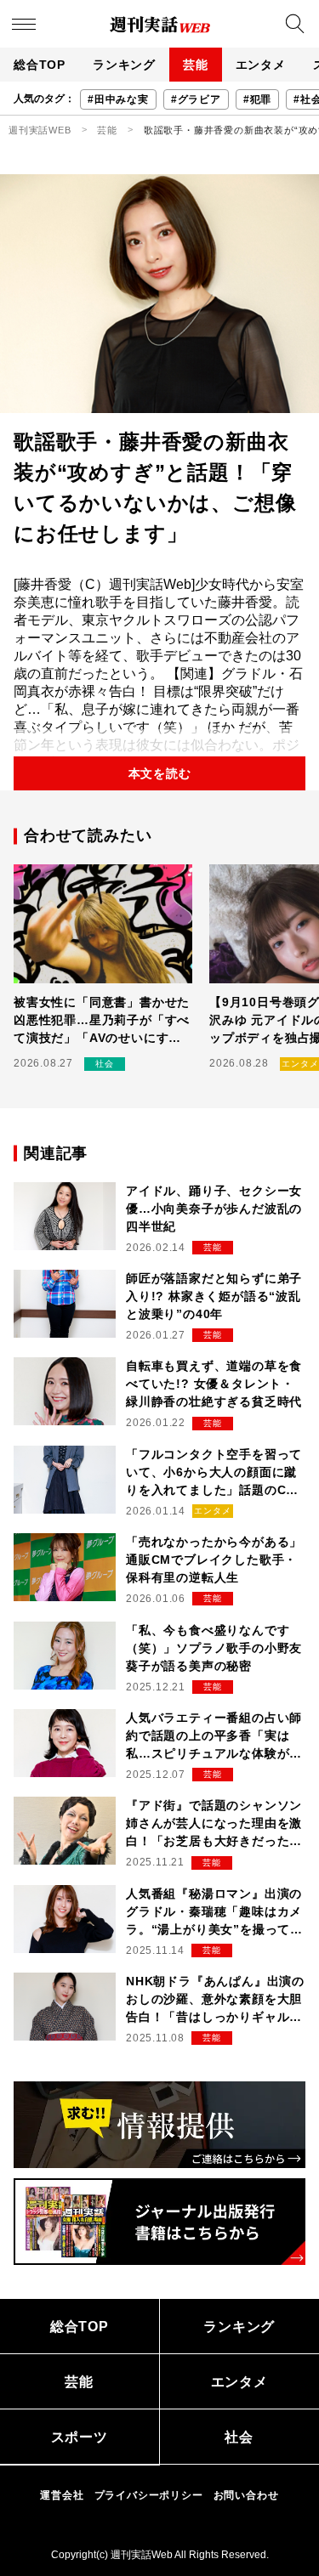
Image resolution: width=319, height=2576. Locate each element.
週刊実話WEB (40, 130)
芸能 (196, 65)
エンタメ (261, 65)
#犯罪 (257, 99)
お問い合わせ (246, 2495)
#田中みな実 (118, 99)
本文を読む (160, 773)
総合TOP (40, 65)
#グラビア (196, 99)
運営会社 (62, 2495)
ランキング (124, 65)
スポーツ (80, 2437)
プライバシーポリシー (149, 2495)
